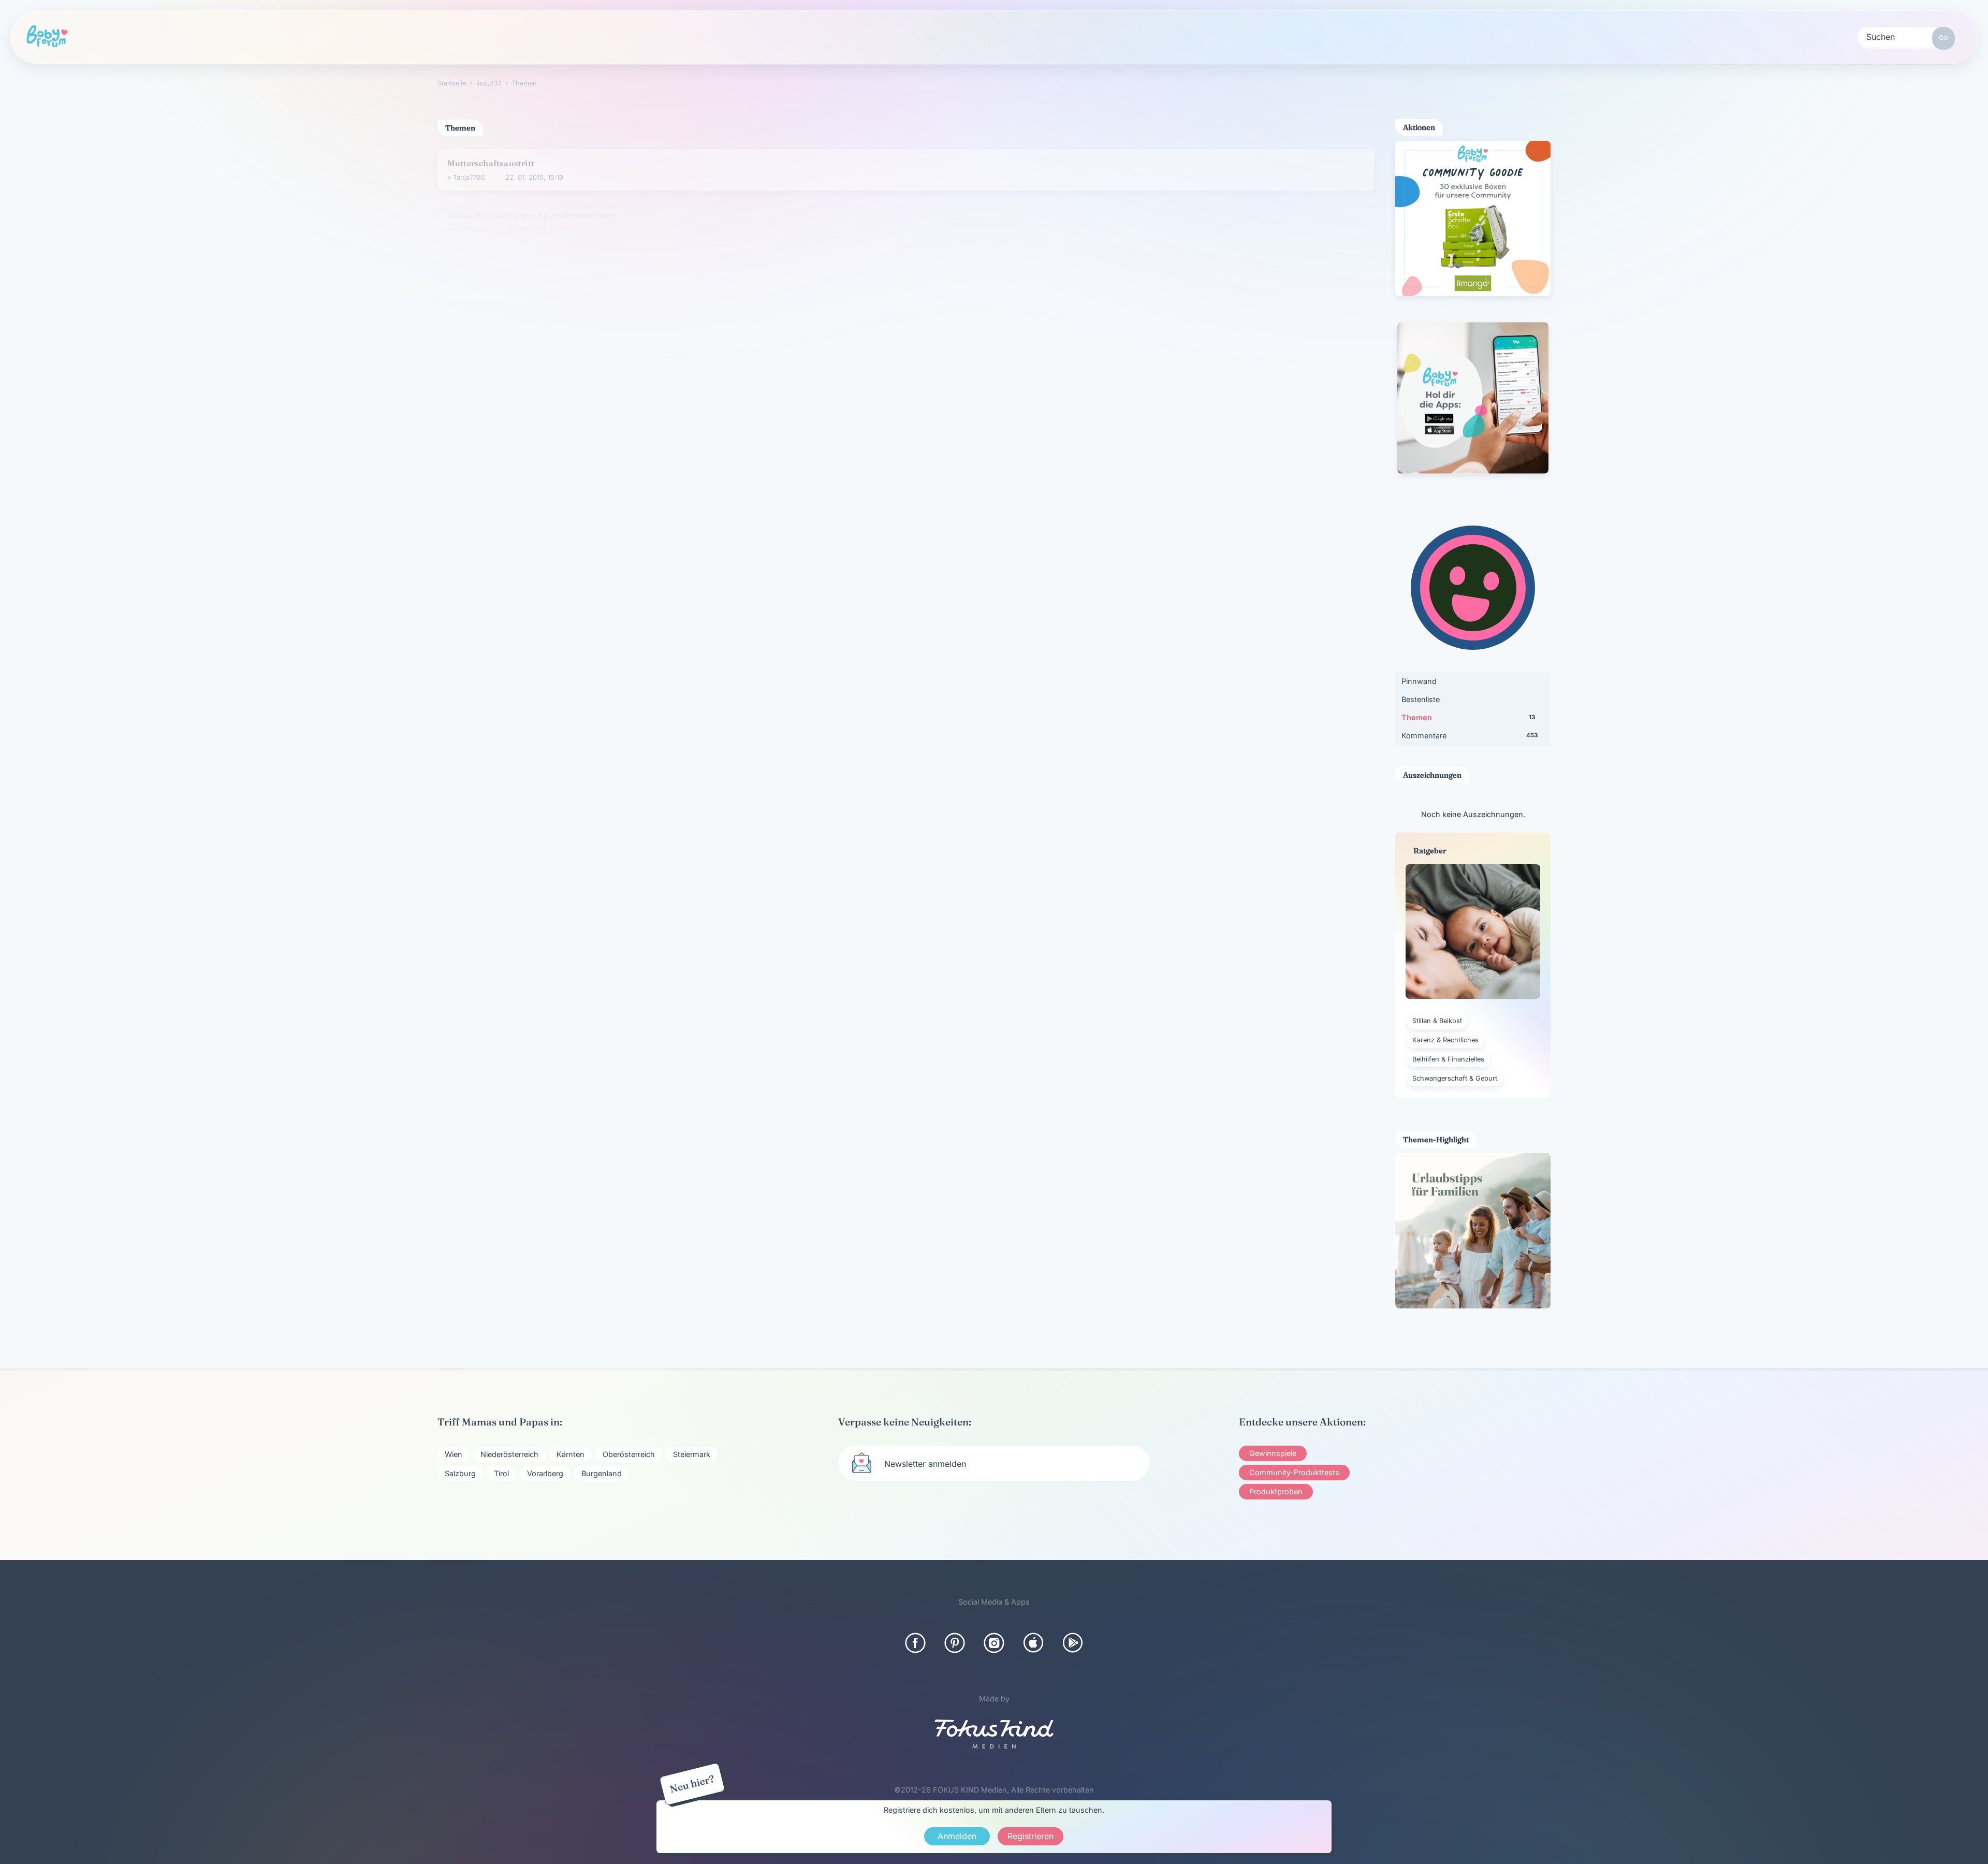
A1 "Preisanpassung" (489, 258)
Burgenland (602, 1473)
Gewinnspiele (1273, 1453)
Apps (806, 37)
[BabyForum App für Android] (1073, 1643)
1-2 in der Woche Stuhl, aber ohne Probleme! (537, 739)
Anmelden (957, 1836)
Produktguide (624, 37)
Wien (454, 1454)
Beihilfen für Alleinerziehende (507, 406)
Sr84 (461, 658)
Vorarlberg (545, 1473)
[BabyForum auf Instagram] (994, 1643)
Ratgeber (429, 37)
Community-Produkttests (1294, 1472)
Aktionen (523, 37)
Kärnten (571, 1454)
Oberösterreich (629, 1454)
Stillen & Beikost (1437, 1021)
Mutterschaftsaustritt (491, 157)
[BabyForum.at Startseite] (47, 37)
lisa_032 (481, 611)
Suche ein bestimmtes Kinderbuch (516, 644)
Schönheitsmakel (482, 309)
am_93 (463, 373)
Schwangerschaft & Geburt (1455, 1078)
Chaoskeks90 (474, 420)
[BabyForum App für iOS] (1033, 1643)
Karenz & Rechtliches (1445, 1040)
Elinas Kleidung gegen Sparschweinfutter (530, 207)
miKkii (462, 468)
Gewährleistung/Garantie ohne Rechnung (531, 454)
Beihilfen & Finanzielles (1448, 1059)
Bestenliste (1421, 699)
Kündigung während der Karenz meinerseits (536, 692)
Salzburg (460, 1473)
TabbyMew (470, 563)
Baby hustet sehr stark (493, 501)
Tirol (501, 1473)
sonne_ (479, 272)
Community (331, 37)
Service (723, 37)
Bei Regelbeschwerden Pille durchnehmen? (534, 358)
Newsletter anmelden (925, 1464)
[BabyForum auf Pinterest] (955, 1643)
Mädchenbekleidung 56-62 (502, 596)
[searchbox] (1906, 36)
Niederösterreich (509, 1454)
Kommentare (1470, 736)
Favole (463, 515)
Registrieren (905, 37)
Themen (1468, 717)
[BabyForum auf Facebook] (915, 1643)
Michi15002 (471, 221)
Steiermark (692, 1454)
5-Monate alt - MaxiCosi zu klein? (515, 549)
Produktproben (1276, 1491)
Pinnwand (1419, 681)
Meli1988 (483, 323)
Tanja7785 (469, 172)
